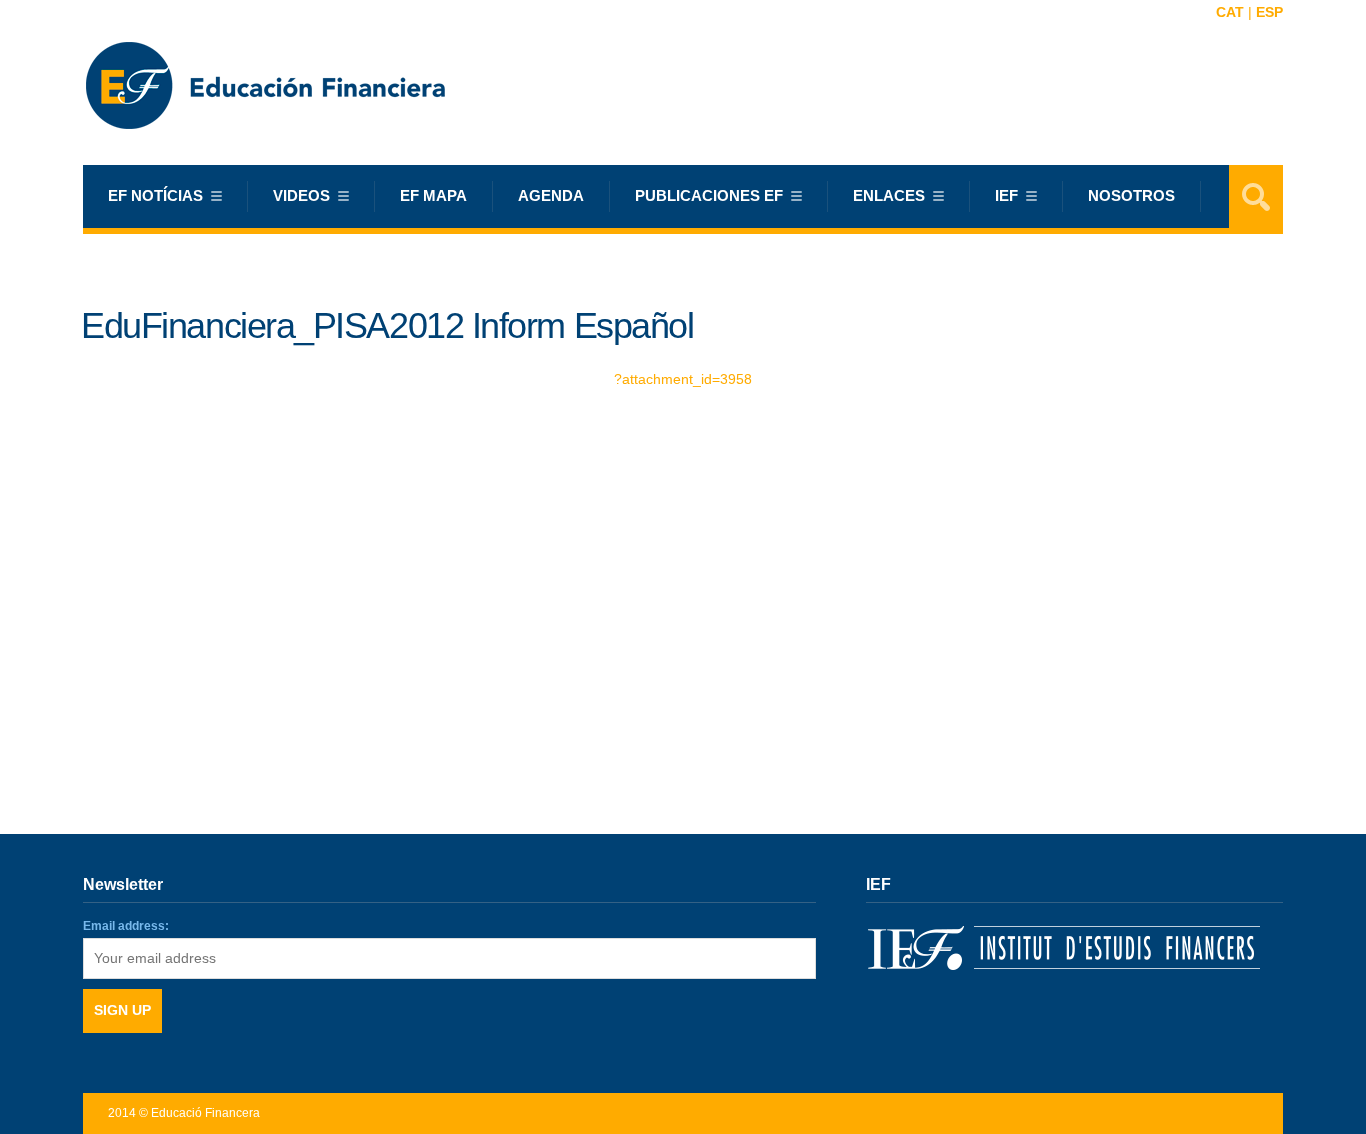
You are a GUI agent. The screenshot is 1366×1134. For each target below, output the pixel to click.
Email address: (126, 926)
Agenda (551, 195)
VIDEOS (301, 195)
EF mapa (433, 195)
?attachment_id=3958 (683, 379)
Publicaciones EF (709, 195)
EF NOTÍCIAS (155, 195)
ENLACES (889, 195)
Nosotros (1131, 195)
